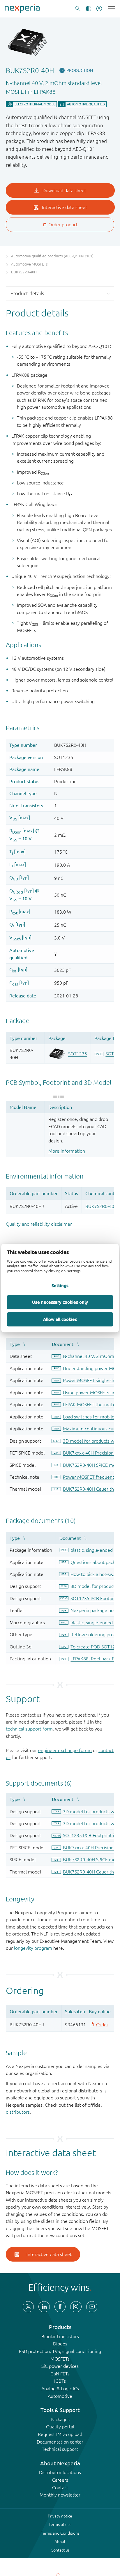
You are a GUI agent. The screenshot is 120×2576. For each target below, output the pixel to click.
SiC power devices (60, 2366)
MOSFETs (60, 2359)
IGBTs (60, 2381)
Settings (60, 1285)
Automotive (60, 2396)
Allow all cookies (60, 1319)
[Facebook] (60, 2307)
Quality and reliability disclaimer (39, 1224)
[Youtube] (92, 2307)
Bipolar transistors (60, 2336)
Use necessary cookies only (60, 1302)
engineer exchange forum (65, 1750)
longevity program (33, 1948)
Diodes (60, 2344)
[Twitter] (28, 2307)
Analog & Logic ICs (60, 2389)
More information (67, 1151)
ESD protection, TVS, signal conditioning (60, 2351)
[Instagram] (76, 2307)
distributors (18, 2112)
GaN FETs (60, 2374)
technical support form (29, 1729)
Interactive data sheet (49, 2254)
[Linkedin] (44, 2307)
